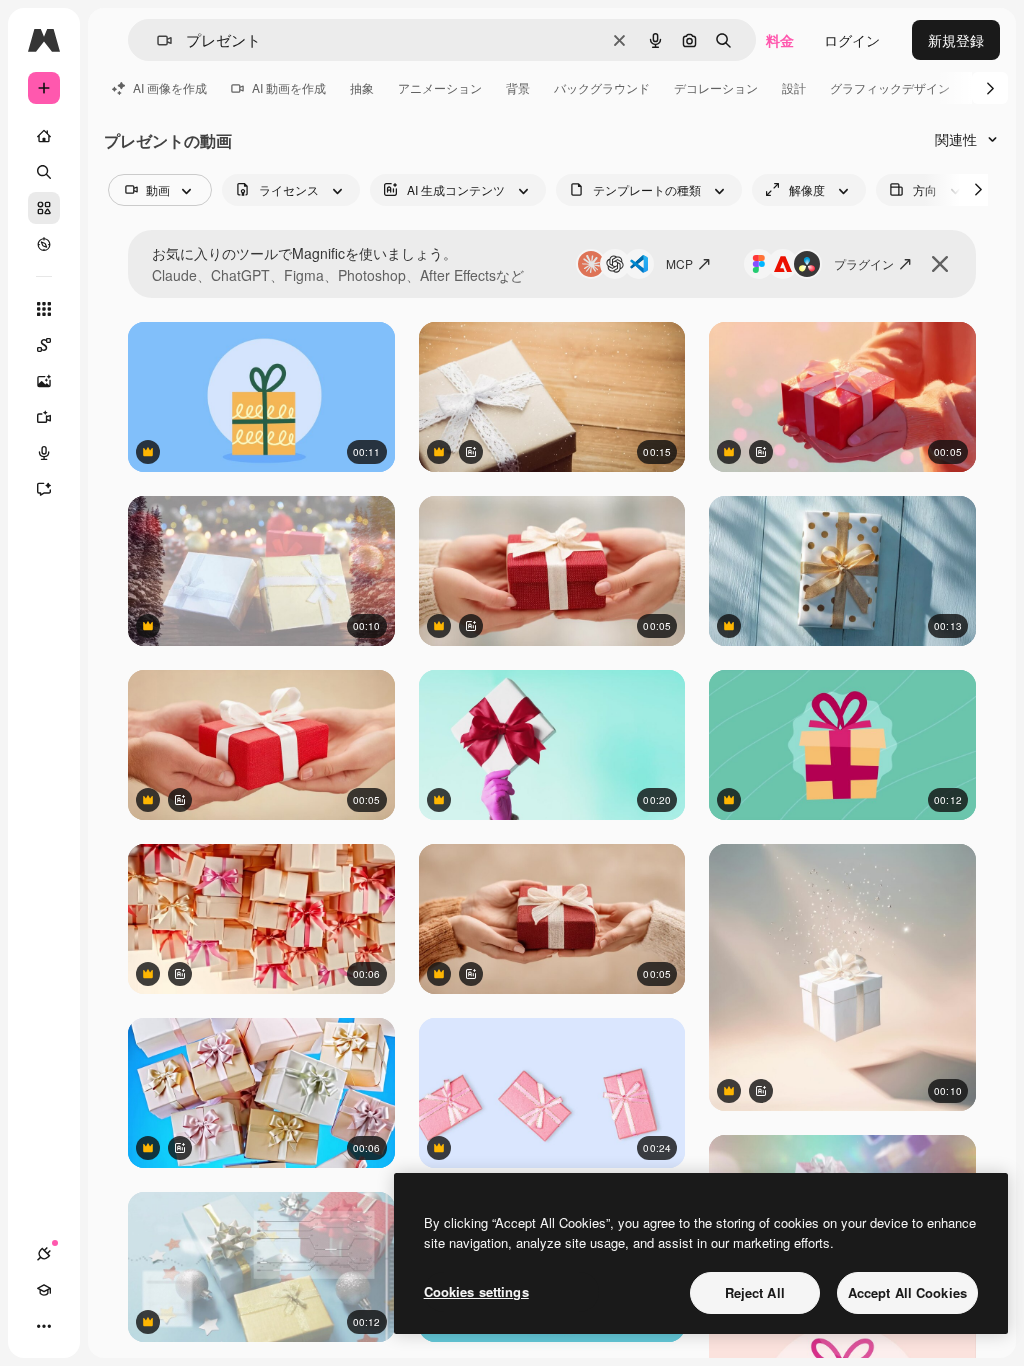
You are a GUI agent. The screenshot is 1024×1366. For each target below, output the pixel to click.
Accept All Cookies (907, 1292)
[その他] (44, 1326)
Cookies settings (476, 1291)
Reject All (755, 1292)
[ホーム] (44, 136)
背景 (518, 87)
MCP (679, 263)
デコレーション (716, 87)
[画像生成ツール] (44, 381)
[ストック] (44, 208)
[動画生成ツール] (44, 417)
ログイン (852, 40)
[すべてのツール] (44, 309)
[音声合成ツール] (44, 453)
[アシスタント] (44, 489)
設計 (794, 87)
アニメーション (440, 87)
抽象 (362, 87)
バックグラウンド (602, 87)
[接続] (44, 1254)
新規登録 (956, 40)
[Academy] (44, 1290)
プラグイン (864, 263)
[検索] (44, 172)
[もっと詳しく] (44, 244)
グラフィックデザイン (890, 87)
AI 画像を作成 (170, 87)
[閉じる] (940, 264)
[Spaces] (44, 345)
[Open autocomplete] (156, 40)
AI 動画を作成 (289, 87)
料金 (780, 40)
